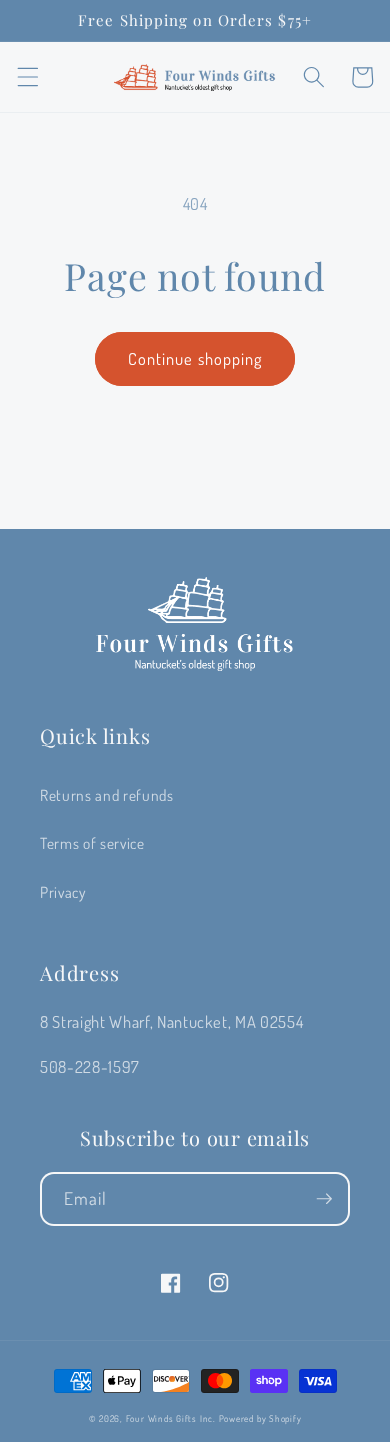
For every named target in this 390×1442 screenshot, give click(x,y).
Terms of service (92, 843)
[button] (27, 77)
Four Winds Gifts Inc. (171, 1418)
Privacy (63, 892)
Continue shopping (195, 358)
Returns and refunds (107, 795)
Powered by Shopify (260, 1418)
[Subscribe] (324, 1199)
